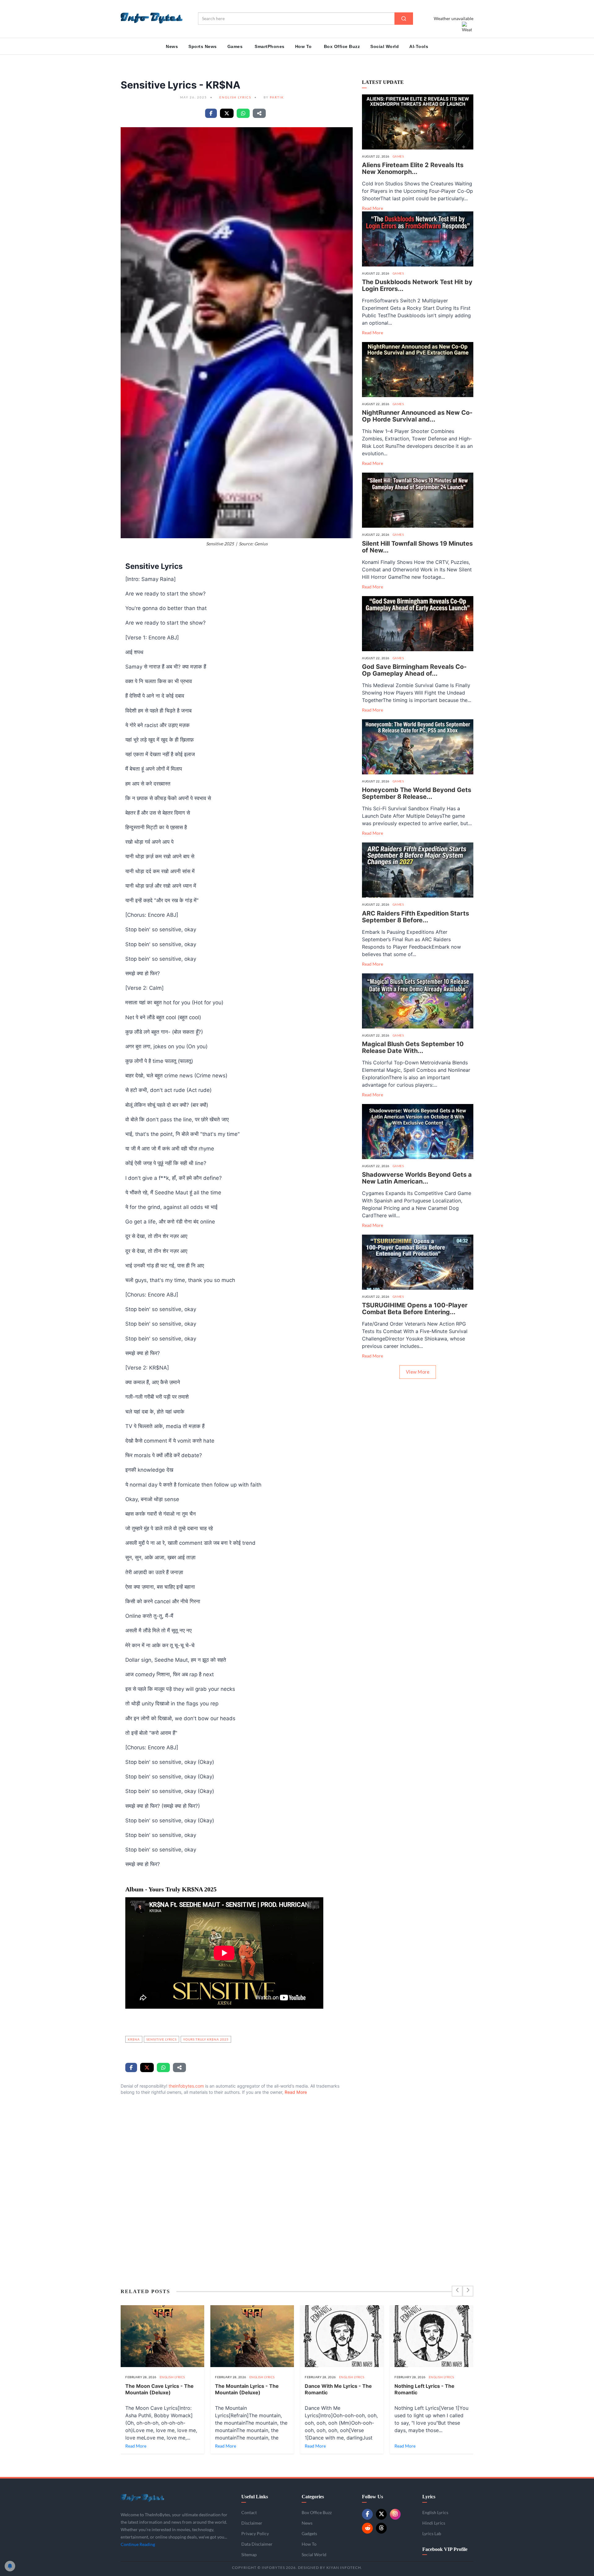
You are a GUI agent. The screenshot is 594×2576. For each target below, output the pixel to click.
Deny (251, 2550)
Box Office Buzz (342, 46)
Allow (225, 2550)
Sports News (203, 46)
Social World (385, 46)
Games (235, 46)
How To (303, 46)
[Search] (404, 19)
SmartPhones (270, 46)
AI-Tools (419, 46)
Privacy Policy (273, 2535)
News (172, 46)
